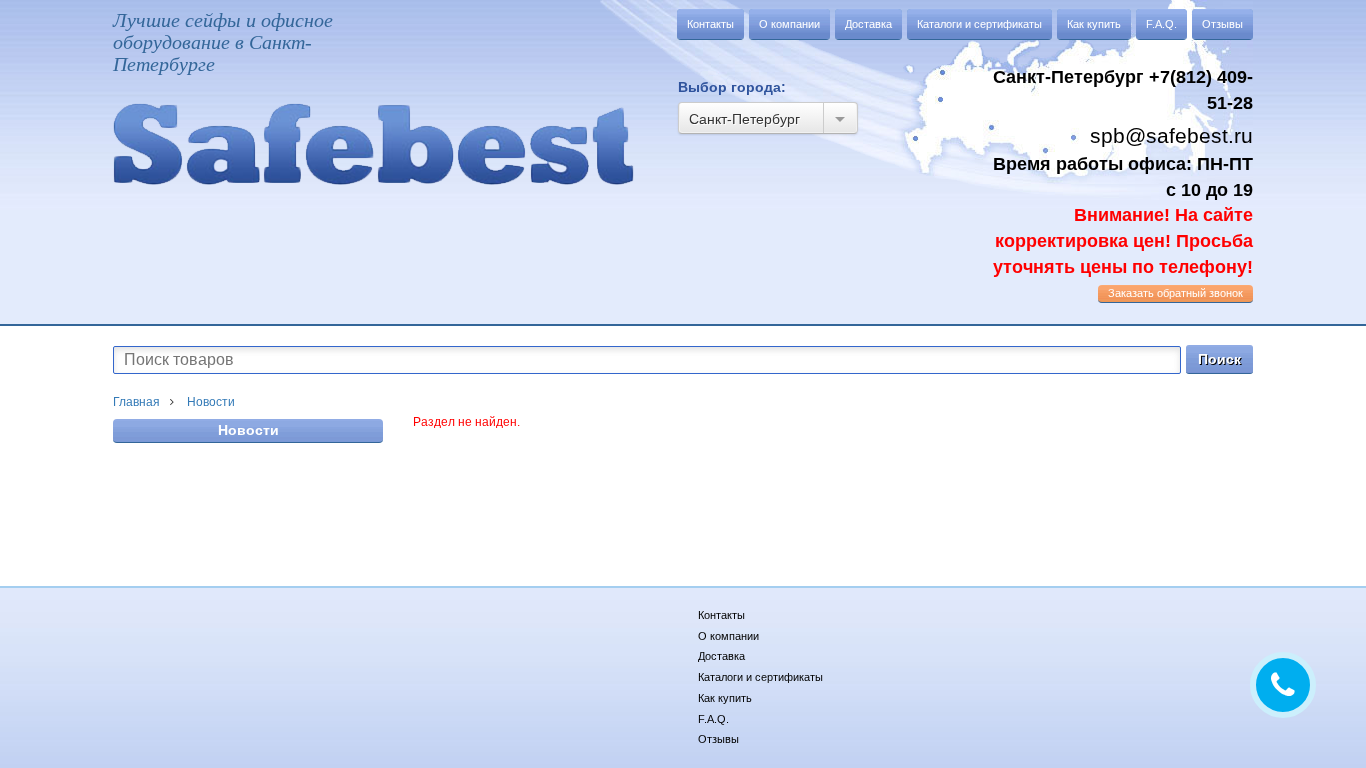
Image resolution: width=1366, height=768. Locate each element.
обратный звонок (1175, 293)
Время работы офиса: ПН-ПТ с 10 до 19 (1123, 215)
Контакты (710, 24)
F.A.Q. (1161, 24)
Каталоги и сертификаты (979, 24)
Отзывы (1222, 24)
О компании (789, 24)
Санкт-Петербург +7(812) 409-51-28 (1123, 90)
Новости (248, 430)
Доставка (868, 24)
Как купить (1094, 24)
